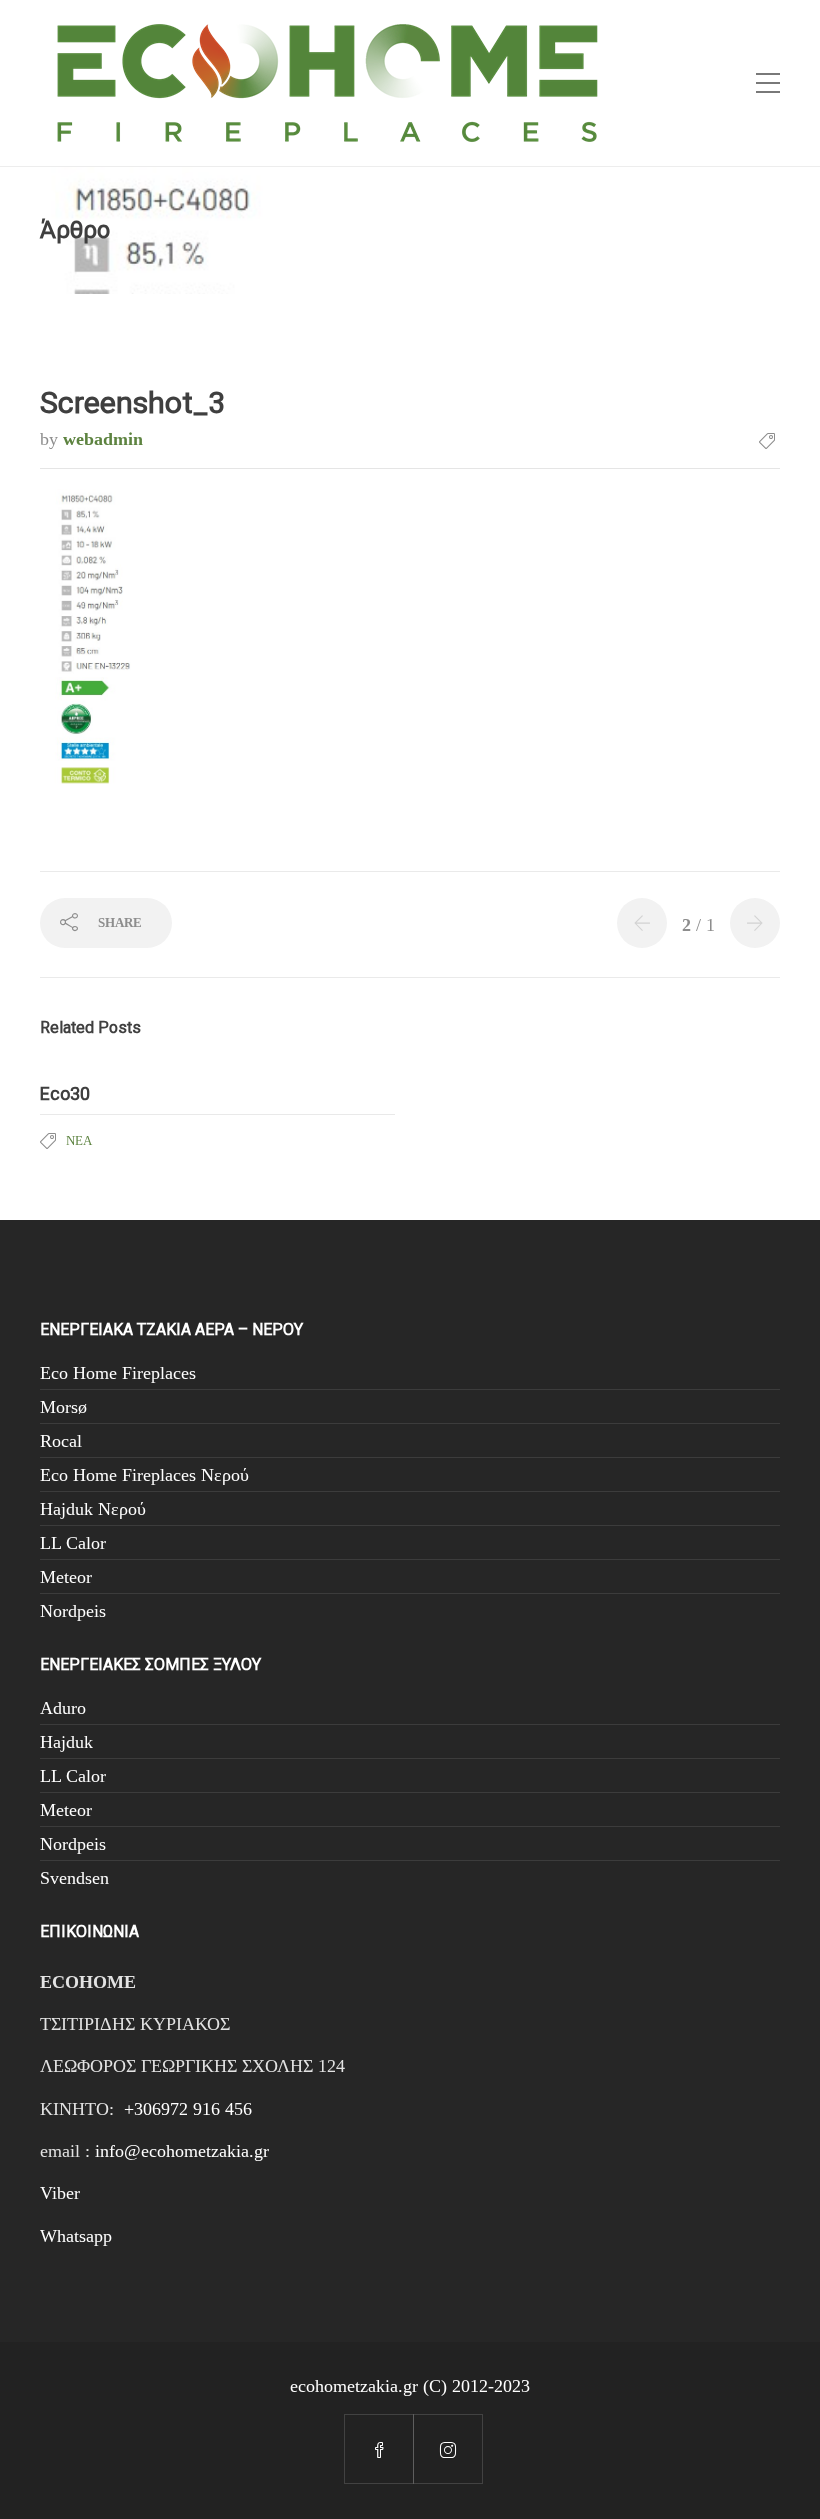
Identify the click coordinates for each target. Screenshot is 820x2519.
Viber (60, 2193)
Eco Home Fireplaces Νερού (144, 1475)
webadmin (103, 439)
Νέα (79, 1140)
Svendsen (74, 1878)
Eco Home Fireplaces (118, 1373)
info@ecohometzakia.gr (182, 2151)
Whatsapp (76, 2236)
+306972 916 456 (188, 2109)
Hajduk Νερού (93, 1509)
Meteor (66, 1577)
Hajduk (66, 1742)
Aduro (63, 1708)
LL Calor (73, 1543)
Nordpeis (73, 1611)
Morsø (63, 1407)
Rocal (61, 1441)
